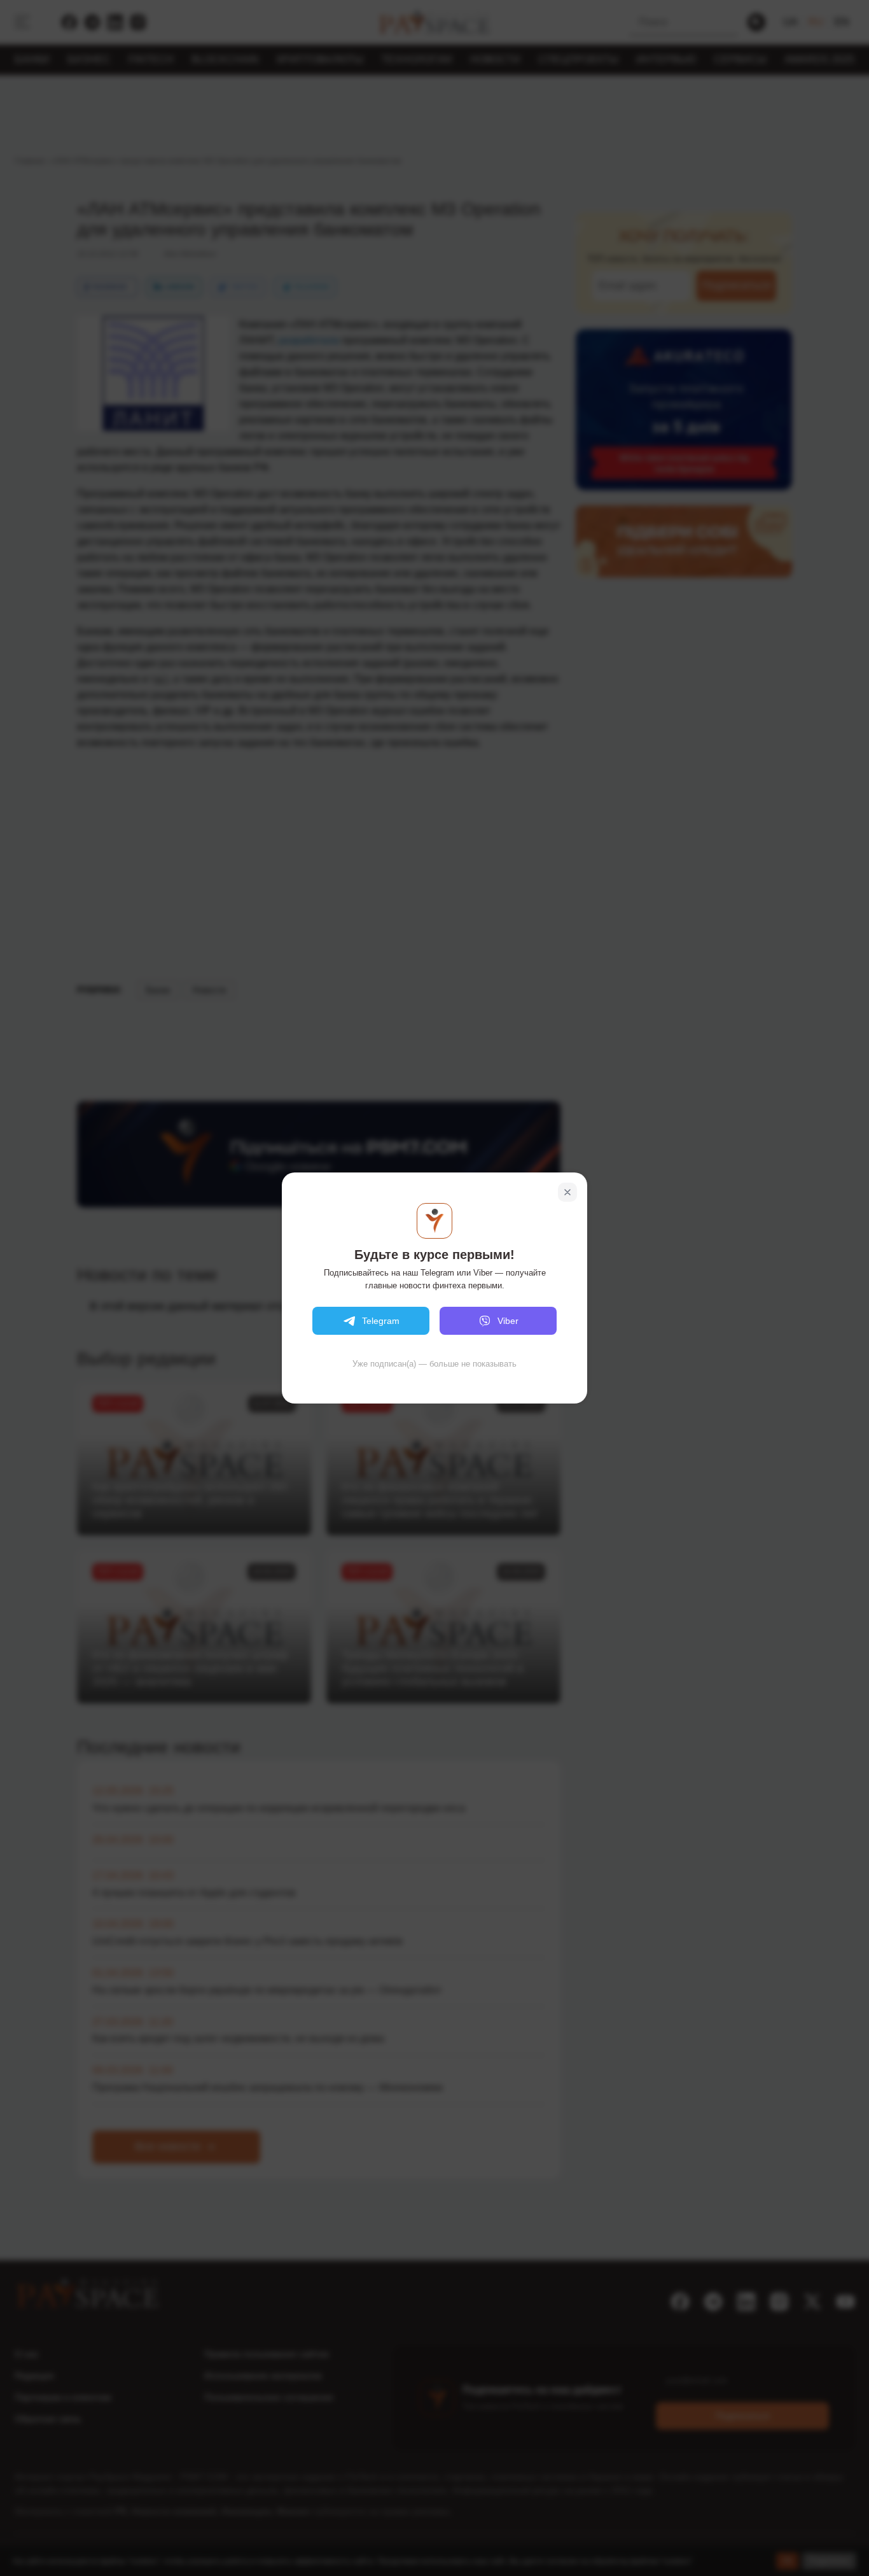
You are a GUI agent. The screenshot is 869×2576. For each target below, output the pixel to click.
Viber (508, 1321)
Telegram (381, 1321)
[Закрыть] (567, 1192)
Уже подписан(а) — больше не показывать (434, 1364)
